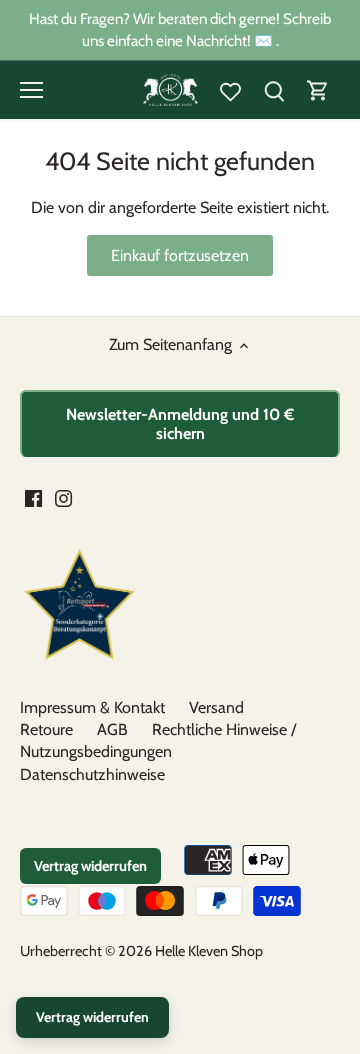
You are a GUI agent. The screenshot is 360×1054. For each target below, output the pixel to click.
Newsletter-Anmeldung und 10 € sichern (180, 424)
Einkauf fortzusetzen (180, 255)
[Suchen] (274, 90)
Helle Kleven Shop (209, 951)
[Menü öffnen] (31, 90)
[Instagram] (63, 498)
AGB (112, 729)
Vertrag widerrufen (90, 866)
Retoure (46, 729)
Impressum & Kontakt (92, 707)
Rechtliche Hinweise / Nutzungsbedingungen (158, 740)
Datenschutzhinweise (92, 774)
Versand (216, 707)
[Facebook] (33, 498)
